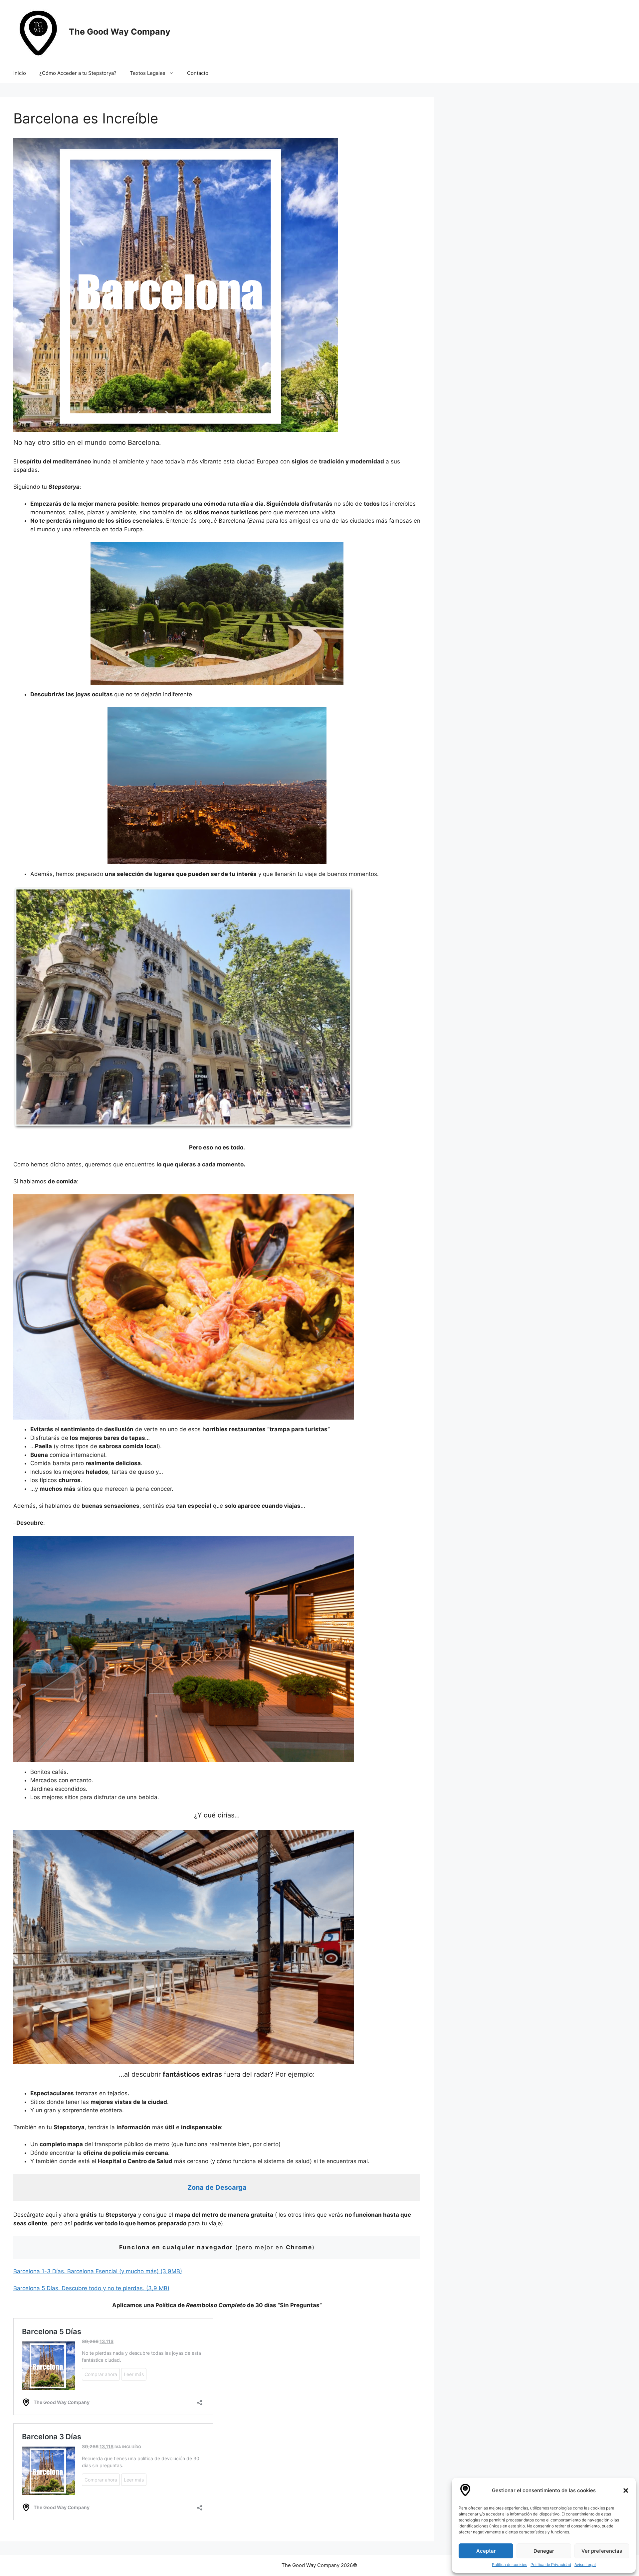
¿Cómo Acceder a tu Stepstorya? (78, 73)
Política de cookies (510, 2565)
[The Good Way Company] (38, 31)
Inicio (20, 73)
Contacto (198, 73)
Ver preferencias (602, 2551)
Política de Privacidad (551, 2565)
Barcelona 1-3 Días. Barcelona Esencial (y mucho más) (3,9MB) (98, 2271)
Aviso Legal (585, 2565)
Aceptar (486, 2551)
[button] (626, 2490)
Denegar (544, 2551)
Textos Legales (148, 73)
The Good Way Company (120, 32)
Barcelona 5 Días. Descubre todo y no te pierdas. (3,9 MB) (91, 2288)
